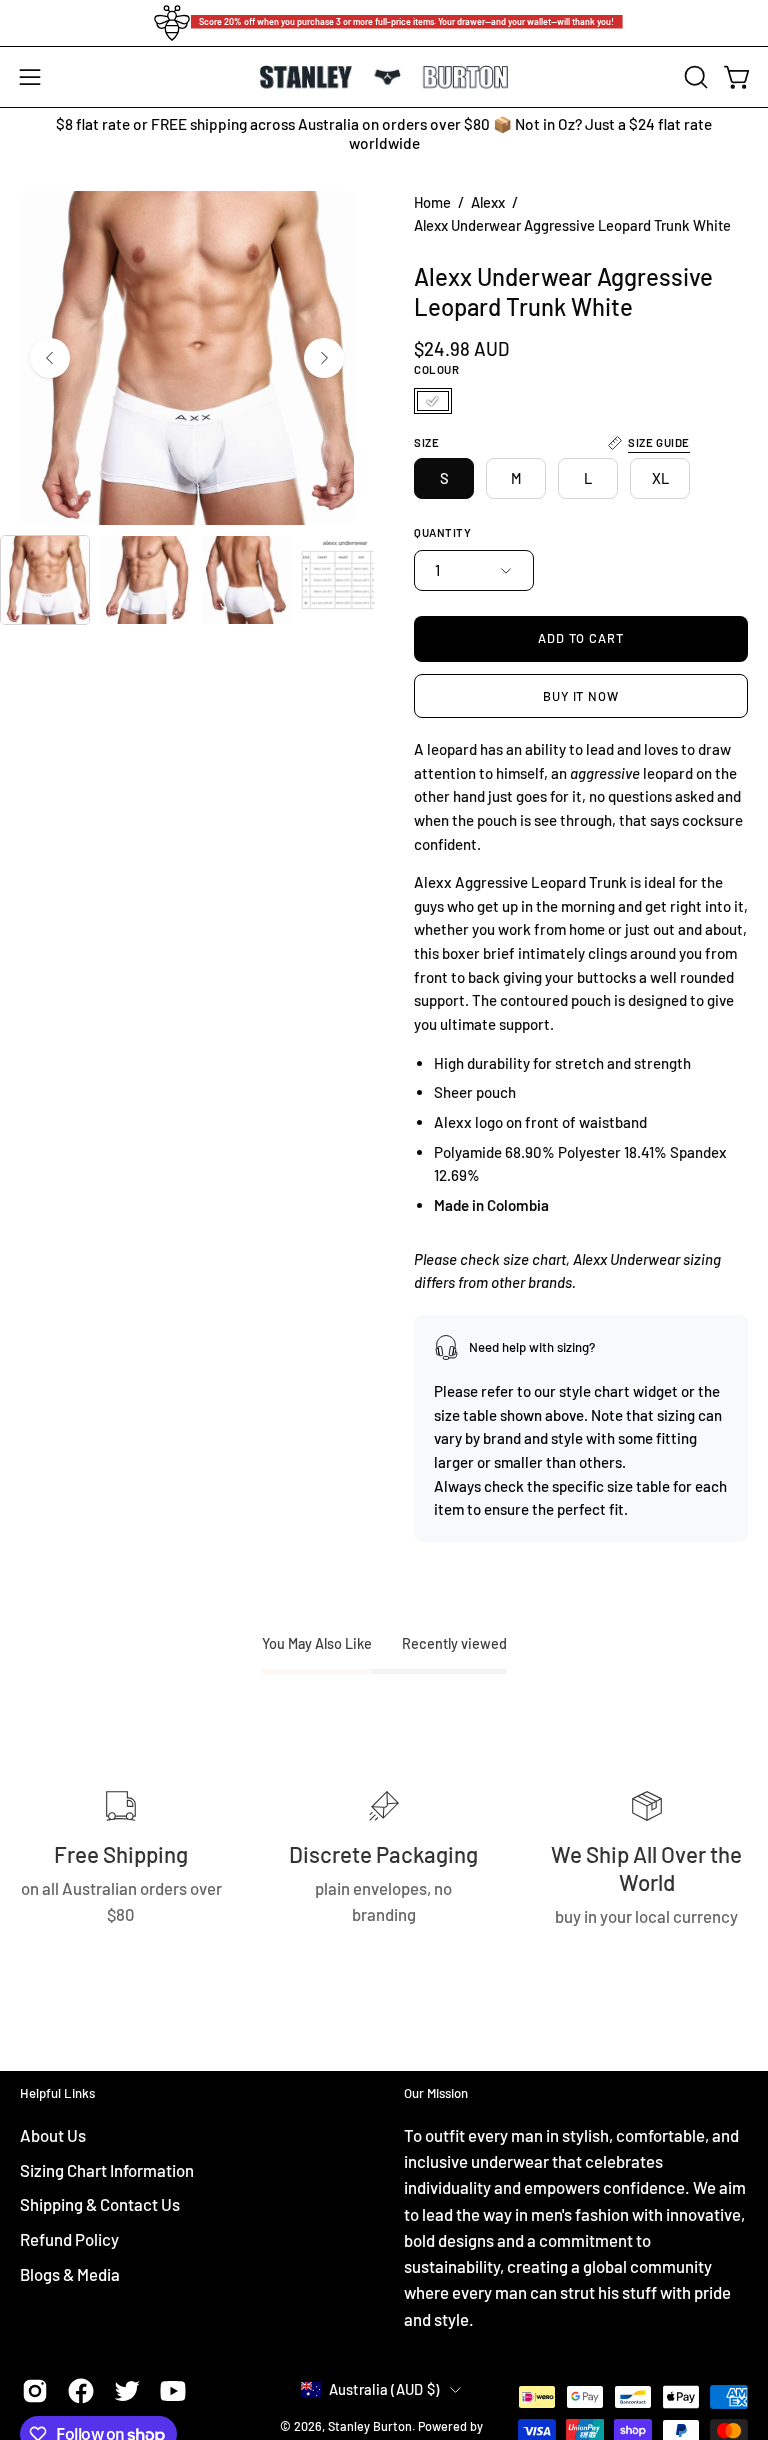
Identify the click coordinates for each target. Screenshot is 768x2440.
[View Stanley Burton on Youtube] (173, 2391)
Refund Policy (69, 2239)
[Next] (324, 358)
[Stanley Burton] (384, 77)
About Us (53, 2135)
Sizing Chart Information (107, 2170)
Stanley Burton (370, 2426)
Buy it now (581, 696)
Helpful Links (57, 2093)
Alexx (488, 202)
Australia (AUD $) (384, 2389)
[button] (694, 77)
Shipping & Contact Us (100, 2204)
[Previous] (50, 358)
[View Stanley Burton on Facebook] (81, 2391)
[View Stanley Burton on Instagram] (35, 2391)
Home (432, 202)
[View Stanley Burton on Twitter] (127, 2391)
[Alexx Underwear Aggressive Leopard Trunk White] (45, 580)
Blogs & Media (70, 2273)
